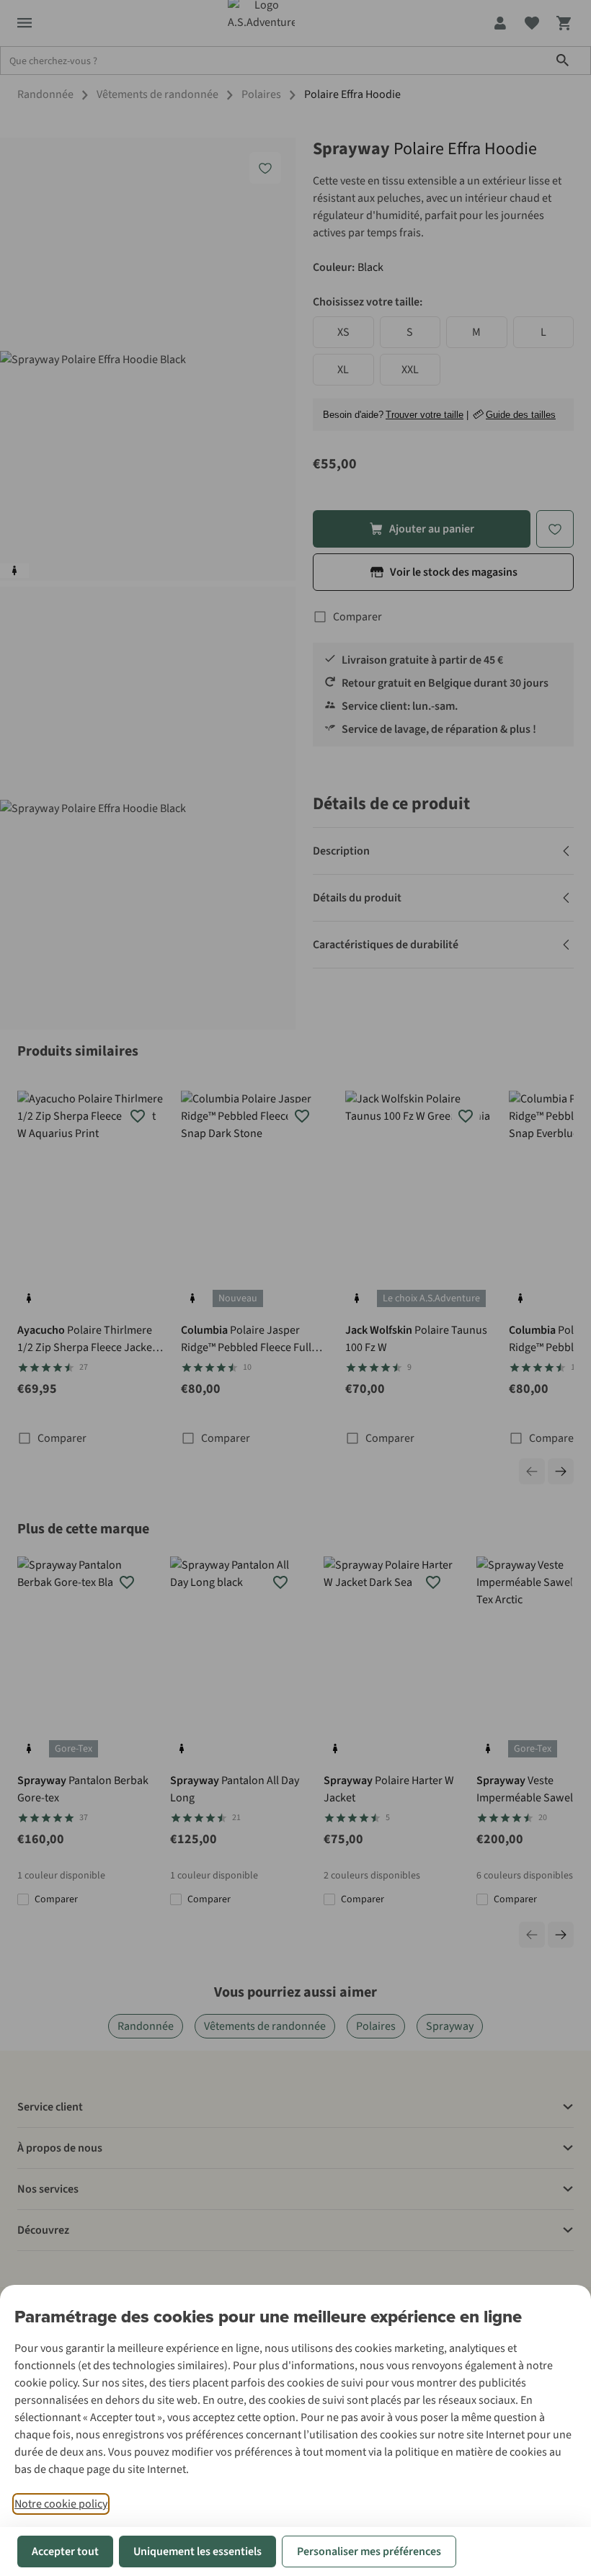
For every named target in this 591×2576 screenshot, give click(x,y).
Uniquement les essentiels (197, 2552)
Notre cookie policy (61, 2504)
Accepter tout (65, 2552)
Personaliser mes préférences (369, 2552)
